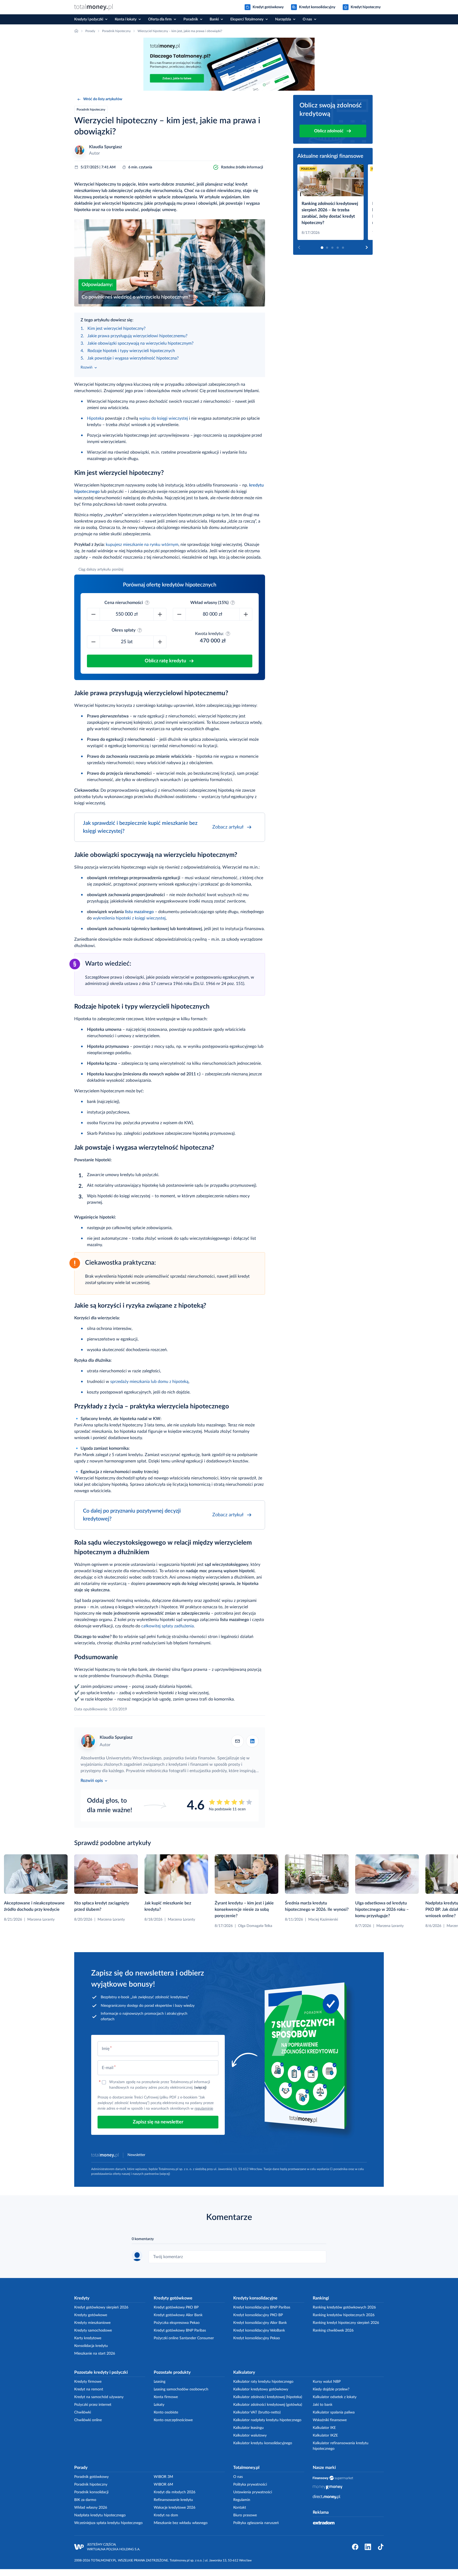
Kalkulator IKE (324, 2428)
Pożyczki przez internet (93, 2405)
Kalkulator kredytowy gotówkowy (261, 2389)
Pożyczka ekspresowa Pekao (177, 2323)
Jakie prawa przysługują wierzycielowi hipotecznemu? (137, 336)
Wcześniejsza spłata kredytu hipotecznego (108, 2523)
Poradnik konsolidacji (91, 2492)
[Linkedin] (252, 1741)
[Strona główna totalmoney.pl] (94, 7)
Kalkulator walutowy (250, 2435)
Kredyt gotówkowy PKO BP (176, 2307)
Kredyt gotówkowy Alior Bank (178, 2315)
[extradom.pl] (324, 2523)
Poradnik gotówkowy (91, 2477)
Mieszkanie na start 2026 (95, 2354)
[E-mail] (237, 1741)
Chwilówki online (88, 2420)
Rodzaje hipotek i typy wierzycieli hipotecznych (131, 351)
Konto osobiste (166, 2412)
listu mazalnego (139, 912)
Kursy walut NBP (327, 2382)
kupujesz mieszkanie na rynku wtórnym (142, 545)
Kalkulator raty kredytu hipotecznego (263, 2382)
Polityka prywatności (250, 2485)
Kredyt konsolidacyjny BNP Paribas (262, 2307)
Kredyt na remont (89, 2389)
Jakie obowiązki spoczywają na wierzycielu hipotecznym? (140, 343)
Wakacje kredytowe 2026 (175, 2508)
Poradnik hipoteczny (91, 2485)
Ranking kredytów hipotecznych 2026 (344, 2315)
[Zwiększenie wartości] (160, 614)
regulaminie (204, 2109)
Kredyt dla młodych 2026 (175, 2492)
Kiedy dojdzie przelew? (331, 2389)
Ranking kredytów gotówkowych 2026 (344, 2307)
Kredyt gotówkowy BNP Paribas (180, 2330)
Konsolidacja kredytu (91, 2346)
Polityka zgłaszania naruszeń (256, 2523)
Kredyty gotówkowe (91, 2315)
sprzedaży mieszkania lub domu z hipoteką (149, 1382)
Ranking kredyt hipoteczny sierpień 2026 (346, 2323)
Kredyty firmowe (88, 2382)
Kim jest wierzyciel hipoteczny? (116, 328)
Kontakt (240, 2508)
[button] (333, 119)
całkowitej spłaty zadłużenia (168, 1626)
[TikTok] (381, 2547)
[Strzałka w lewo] (299, 247)
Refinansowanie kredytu (173, 2500)
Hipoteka (95, 418)
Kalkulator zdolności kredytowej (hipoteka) (268, 2397)
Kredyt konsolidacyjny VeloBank (259, 2330)
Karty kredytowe (88, 2338)
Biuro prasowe (245, 2515)
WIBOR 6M (163, 2485)
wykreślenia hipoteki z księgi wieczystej (129, 918)
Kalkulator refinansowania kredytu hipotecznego (341, 2446)
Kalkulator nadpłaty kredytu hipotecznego (267, 2420)
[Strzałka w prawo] (367, 247)
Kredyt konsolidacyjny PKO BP (258, 2315)
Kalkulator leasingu (248, 2428)
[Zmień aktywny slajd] (322, 248)
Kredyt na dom (166, 2515)
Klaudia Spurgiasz (105, 147)
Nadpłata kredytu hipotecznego (100, 2515)
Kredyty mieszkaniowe (92, 2323)
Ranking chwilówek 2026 (333, 2330)
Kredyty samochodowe (93, 2330)
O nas (238, 2477)
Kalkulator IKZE (325, 2435)
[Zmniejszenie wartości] (94, 614)
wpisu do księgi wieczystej (164, 418)
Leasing (160, 2382)
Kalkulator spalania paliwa (334, 2412)
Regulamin (242, 2500)
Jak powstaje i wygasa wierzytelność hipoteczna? (133, 358)
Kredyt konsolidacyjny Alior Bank (260, 2323)
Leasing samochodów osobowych (181, 2389)
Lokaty (159, 2405)
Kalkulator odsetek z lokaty (335, 2397)
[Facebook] (355, 2547)
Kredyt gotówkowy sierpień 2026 (101, 2307)
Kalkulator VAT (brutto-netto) (257, 2412)
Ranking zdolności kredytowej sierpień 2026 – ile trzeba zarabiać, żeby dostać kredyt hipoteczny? (330, 213)
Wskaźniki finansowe (330, 2420)
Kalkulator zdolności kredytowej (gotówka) (268, 2405)
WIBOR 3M (163, 2477)
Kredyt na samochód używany (99, 2397)
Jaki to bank (323, 2405)
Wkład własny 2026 (91, 2508)
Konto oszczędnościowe (173, 2420)
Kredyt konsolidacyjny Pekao (257, 2338)
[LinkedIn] (368, 2547)
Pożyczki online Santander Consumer (184, 2338)
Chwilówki (83, 2412)
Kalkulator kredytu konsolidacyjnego (263, 2443)
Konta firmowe (166, 2397)
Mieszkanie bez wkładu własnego (181, 2523)
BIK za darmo (85, 2500)
